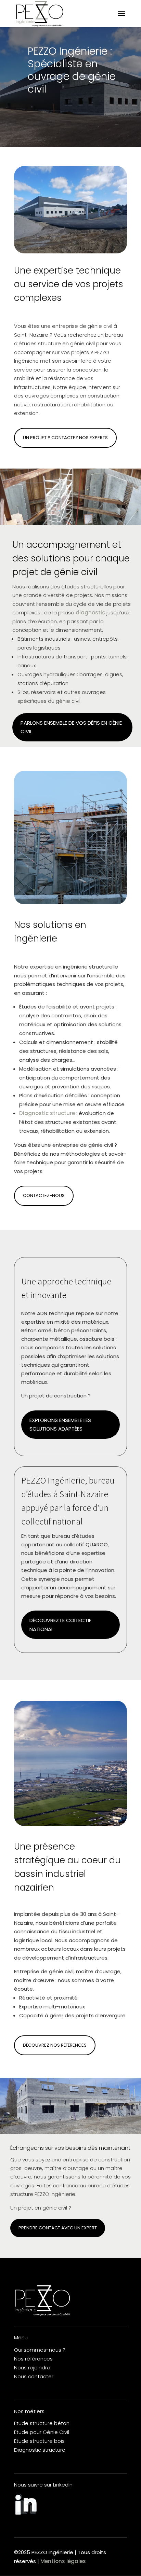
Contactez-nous (44, 1195)
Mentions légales (63, 2561)
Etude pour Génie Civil (42, 2432)
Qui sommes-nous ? (40, 2350)
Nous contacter (34, 2376)
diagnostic (90, 612)
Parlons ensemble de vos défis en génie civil (71, 727)
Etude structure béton (42, 2423)
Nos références (33, 2359)
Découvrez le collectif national (60, 1625)
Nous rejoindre (32, 2368)
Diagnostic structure (47, 1113)
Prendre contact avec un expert (58, 2228)
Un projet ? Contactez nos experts (65, 438)
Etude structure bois (39, 2441)
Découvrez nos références (55, 2045)
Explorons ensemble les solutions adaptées (60, 1425)
